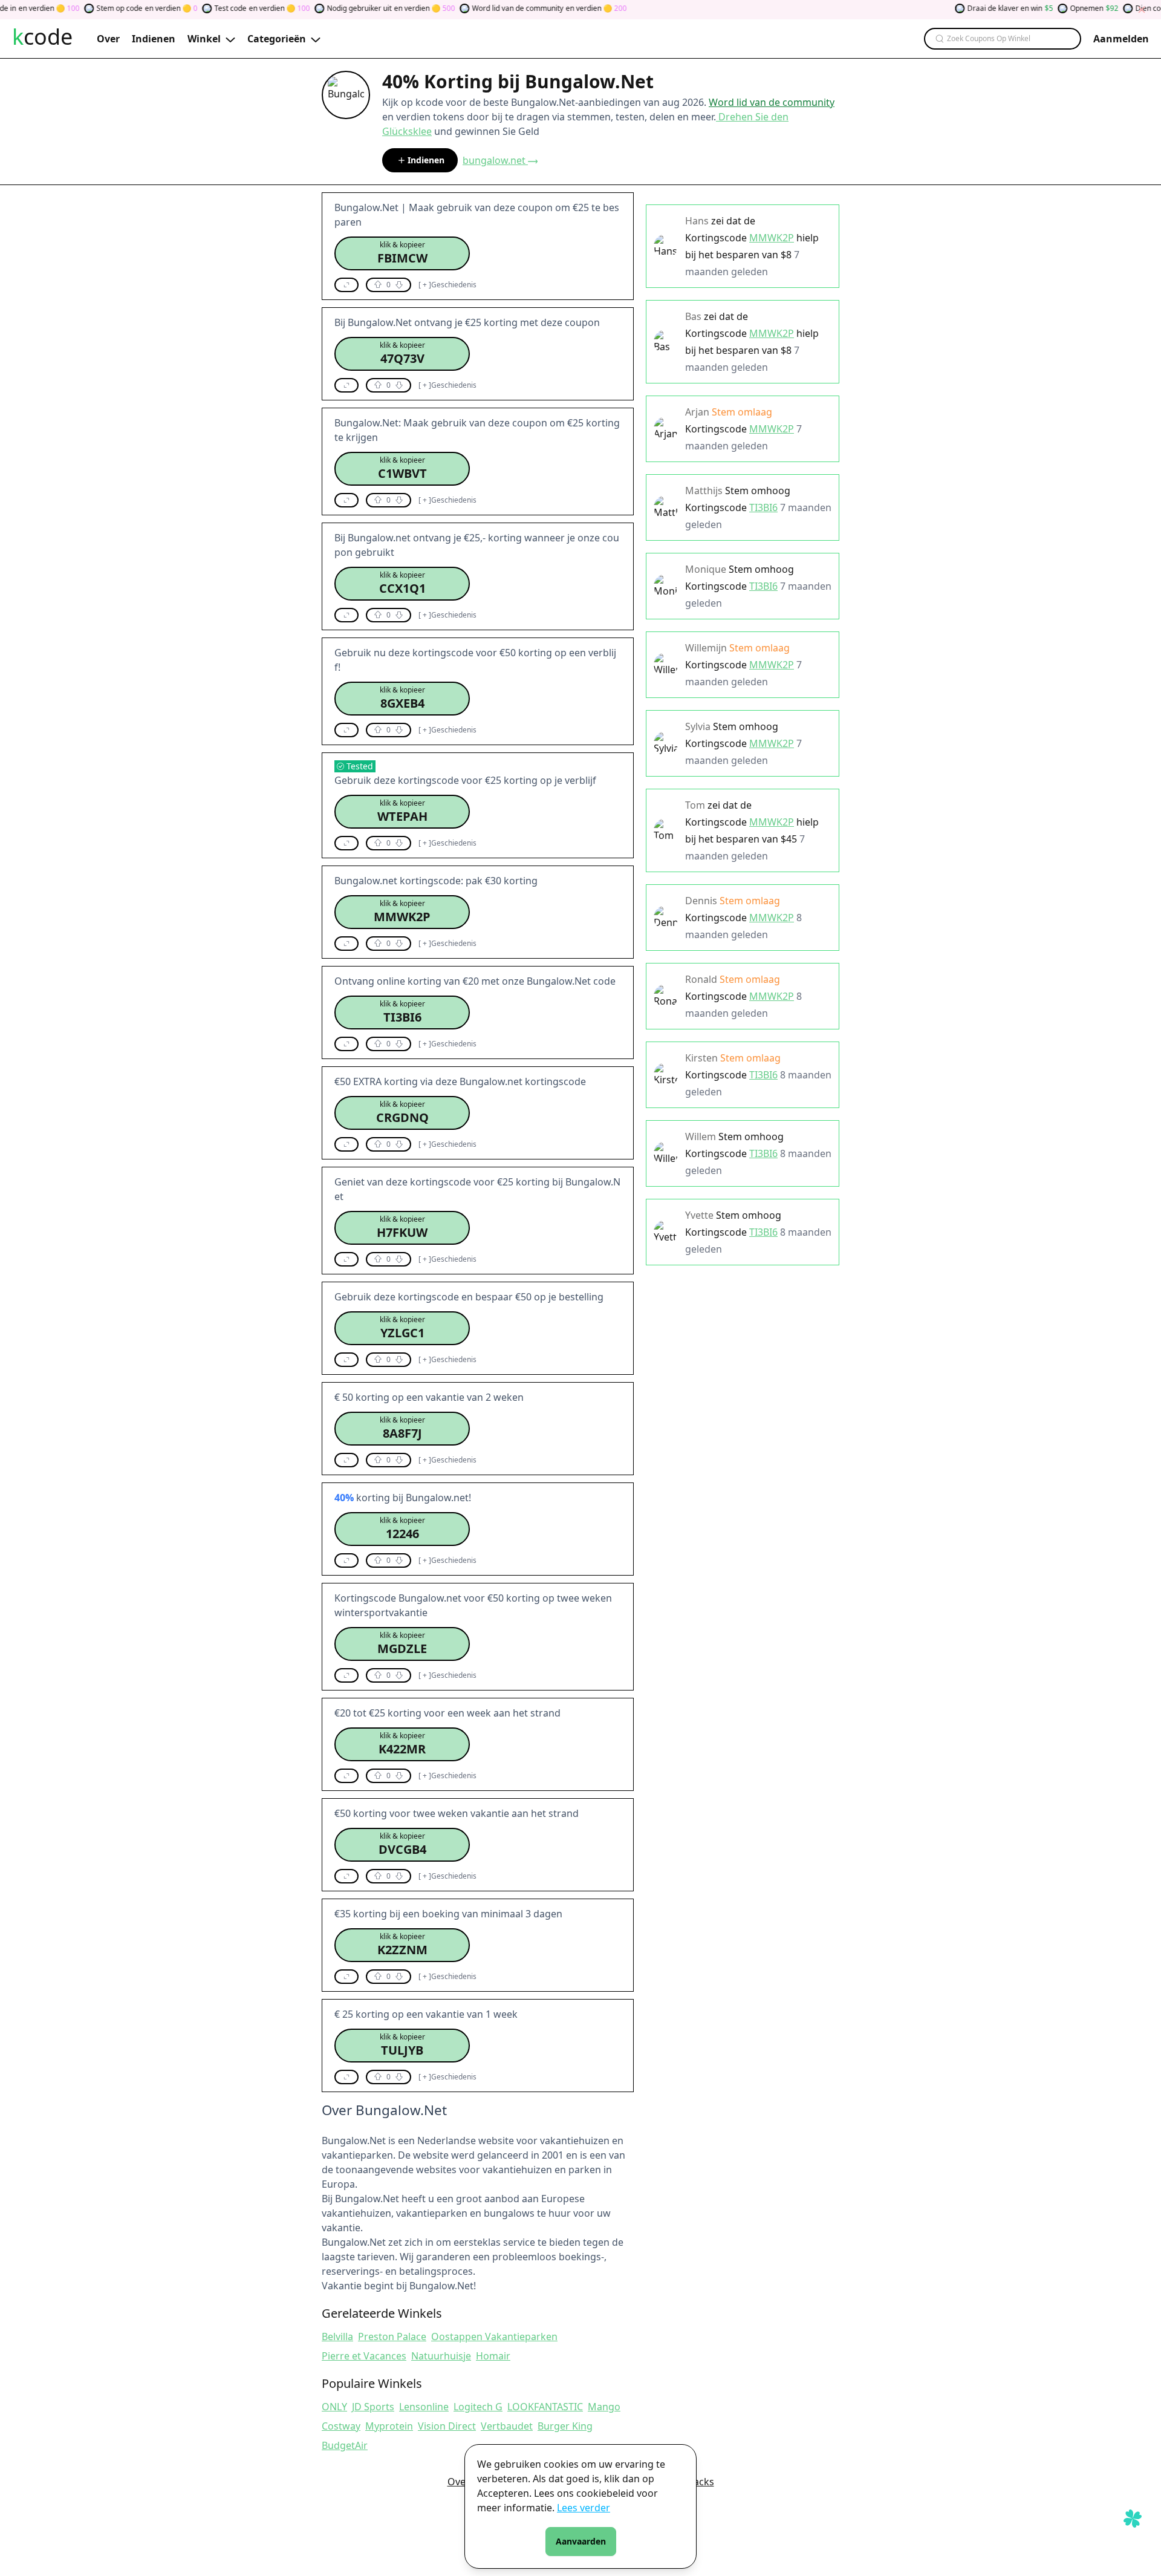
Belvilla (337, 2336)
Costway (341, 2426)
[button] (402, 253)
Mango (604, 2407)
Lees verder (584, 2508)
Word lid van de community (772, 102)
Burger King (565, 2426)
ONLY (334, 2407)
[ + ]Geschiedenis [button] (447, 285)
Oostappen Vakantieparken (494, 2336)
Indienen (426, 160)
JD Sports (373, 2407)
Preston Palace (392, 2336)
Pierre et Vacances (364, 2356)
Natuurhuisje (441, 2356)
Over (459, 2482)
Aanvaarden (581, 2541)
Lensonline (424, 2407)
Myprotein (389, 2426)
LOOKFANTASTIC (545, 2407)
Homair (493, 2356)
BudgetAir (345, 2445)
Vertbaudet (507, 2426)
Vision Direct (447, 2426)
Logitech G (478, 2407)
